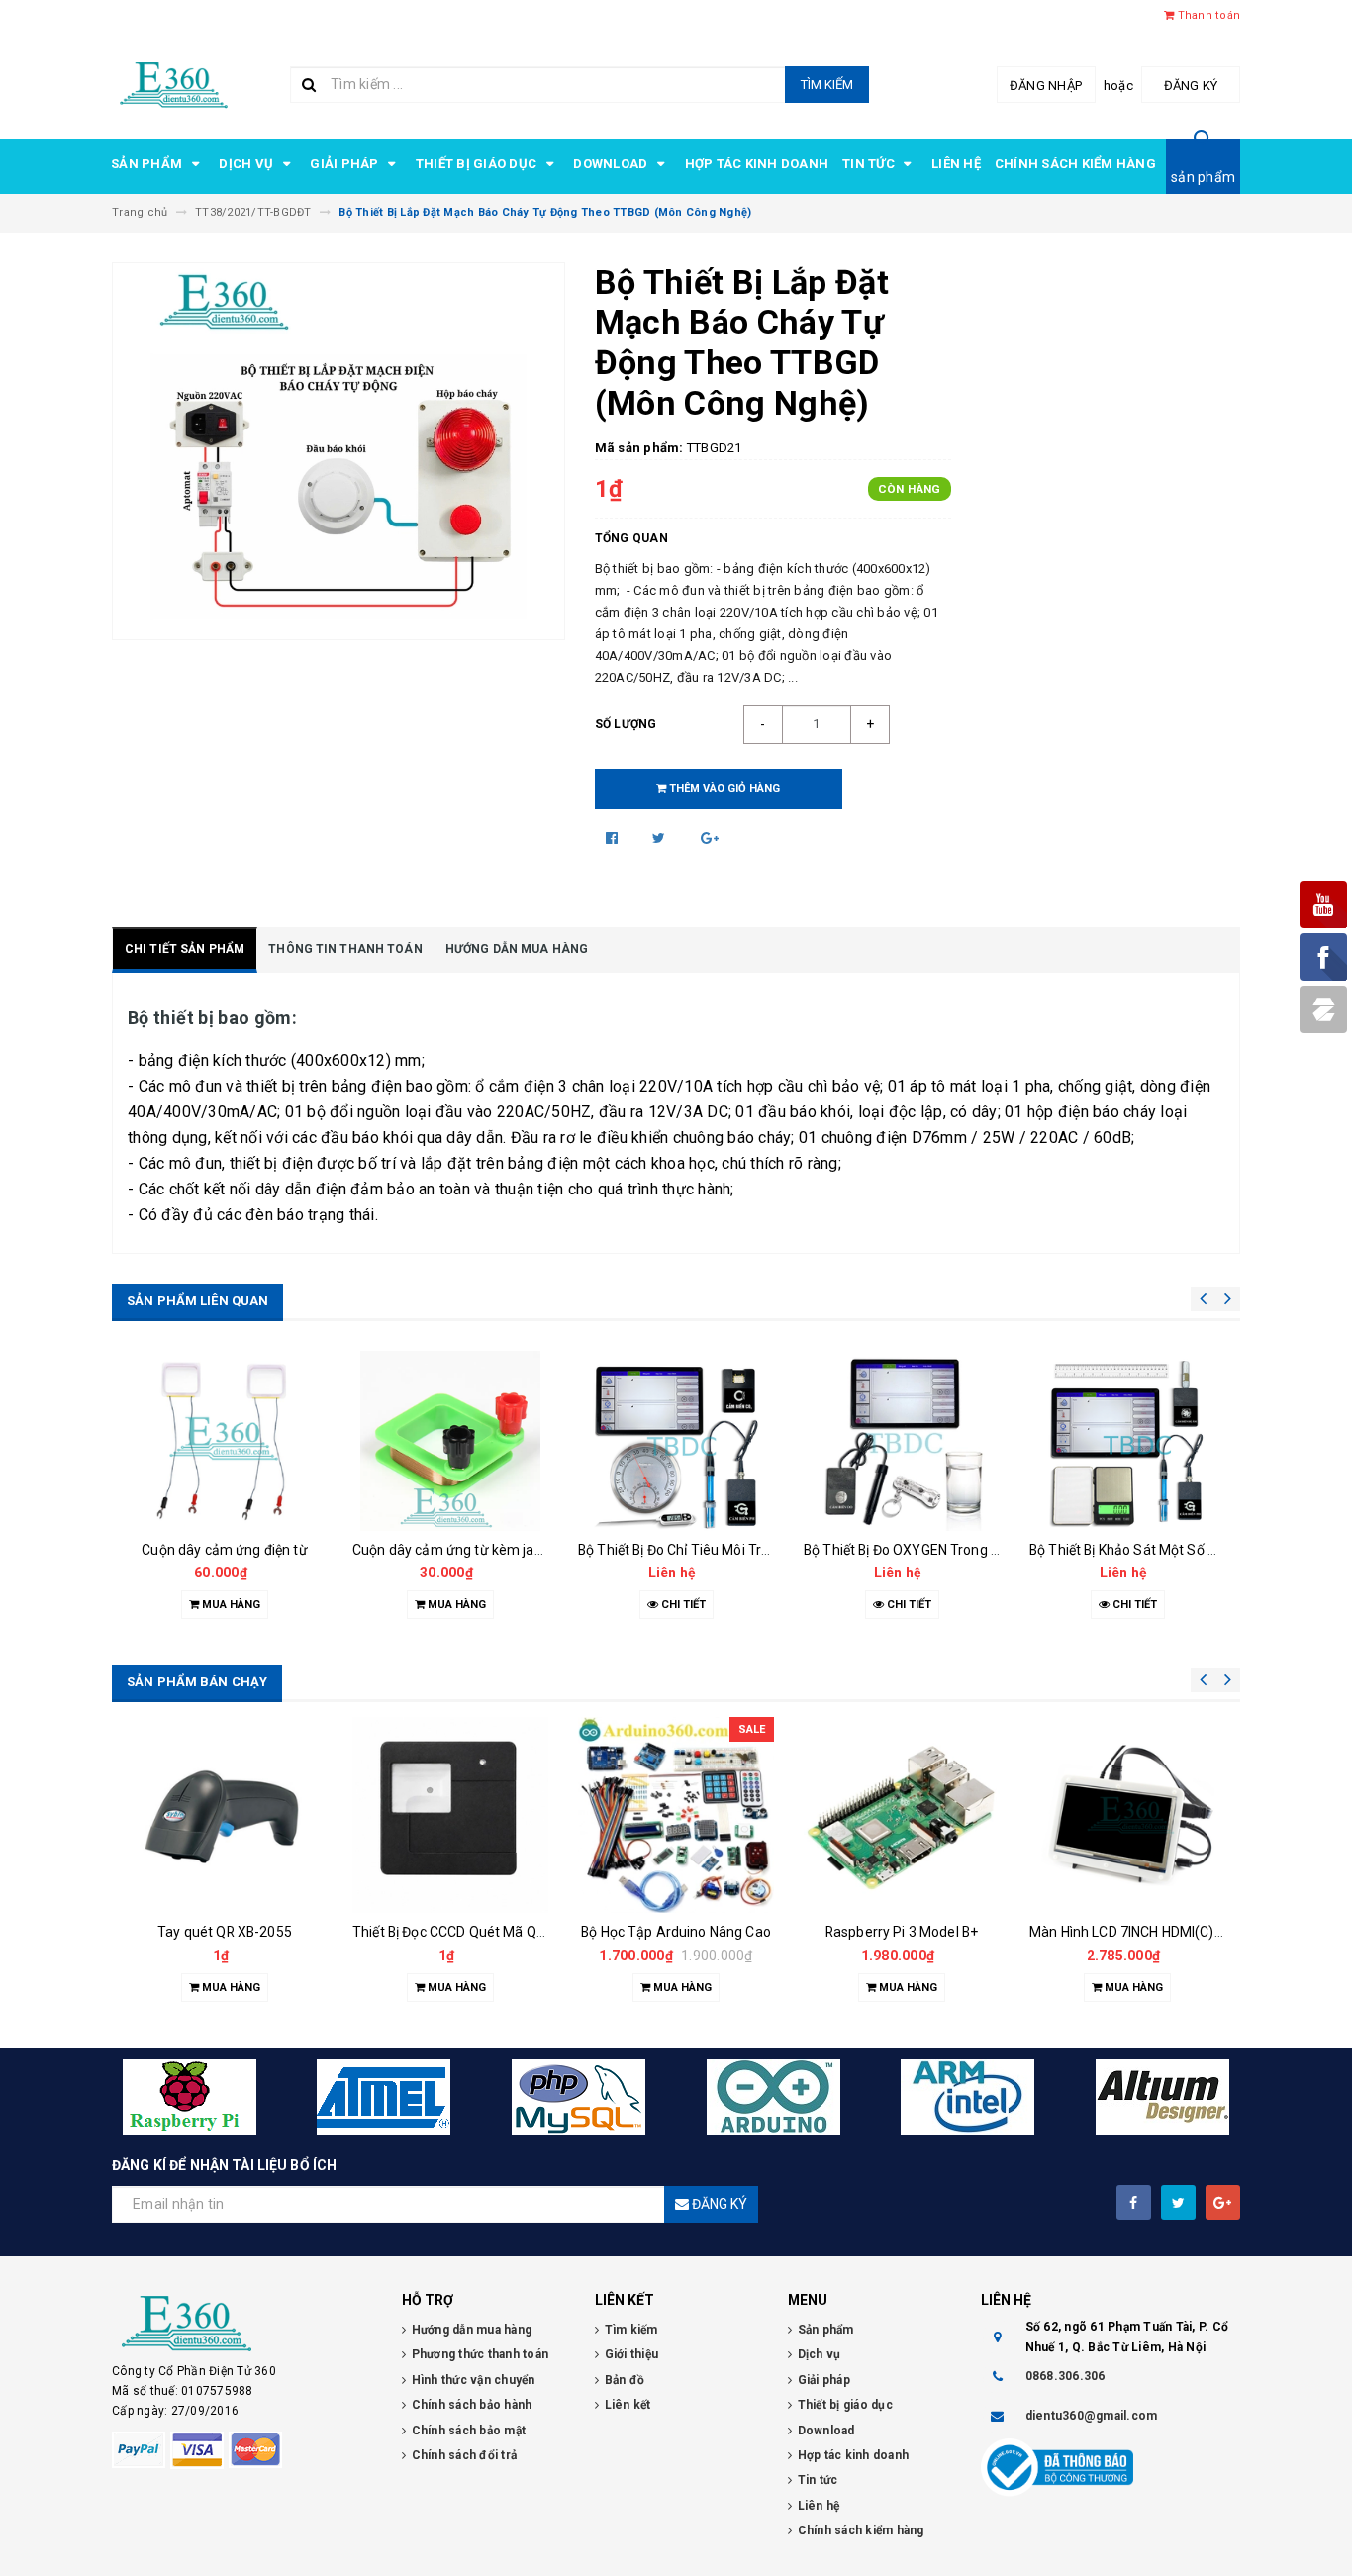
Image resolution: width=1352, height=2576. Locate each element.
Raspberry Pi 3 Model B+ (902, 1932)
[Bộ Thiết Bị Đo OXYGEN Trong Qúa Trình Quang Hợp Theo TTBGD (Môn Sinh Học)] (902, 1441)
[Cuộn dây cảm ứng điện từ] (225, 1441)
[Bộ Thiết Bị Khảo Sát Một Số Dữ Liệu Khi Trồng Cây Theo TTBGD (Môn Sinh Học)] (1127, 1441)
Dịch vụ (247, 164)
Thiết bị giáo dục (478, 164)
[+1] (710, 838)
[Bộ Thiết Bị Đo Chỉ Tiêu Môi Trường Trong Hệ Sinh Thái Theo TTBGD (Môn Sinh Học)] (676, 1441)
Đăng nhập (1046, 86)
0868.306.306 (1065, 2376)
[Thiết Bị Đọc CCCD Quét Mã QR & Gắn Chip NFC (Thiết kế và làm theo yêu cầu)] (450, 1815)
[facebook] (1134, 2202)
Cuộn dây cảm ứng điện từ (224, 1550)
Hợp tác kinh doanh (757, 164)
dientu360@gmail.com (1092, 2416)
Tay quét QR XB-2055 (225, 1932)
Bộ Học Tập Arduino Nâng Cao (676, 1932)
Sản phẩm (148, 164)
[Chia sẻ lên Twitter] (661, 838)
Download (612, 164)
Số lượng (626, 724)
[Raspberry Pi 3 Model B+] (902, 1815)
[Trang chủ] (174, 83)
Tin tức (870, 164)
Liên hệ (956, 164)
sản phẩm (1203, 177)
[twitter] (1178, 2202)
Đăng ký (1191, 86)
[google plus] (1223, 2202)
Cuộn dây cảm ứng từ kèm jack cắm (466, 1550)
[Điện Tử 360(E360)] (242, 2324)
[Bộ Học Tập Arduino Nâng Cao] (676, 1815)
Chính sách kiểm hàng (1075, 164)
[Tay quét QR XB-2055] (225, 1815)
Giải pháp (346, 164)
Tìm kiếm (827, 85)
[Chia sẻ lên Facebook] (614, 838)
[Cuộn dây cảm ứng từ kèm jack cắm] (450, 1441)
